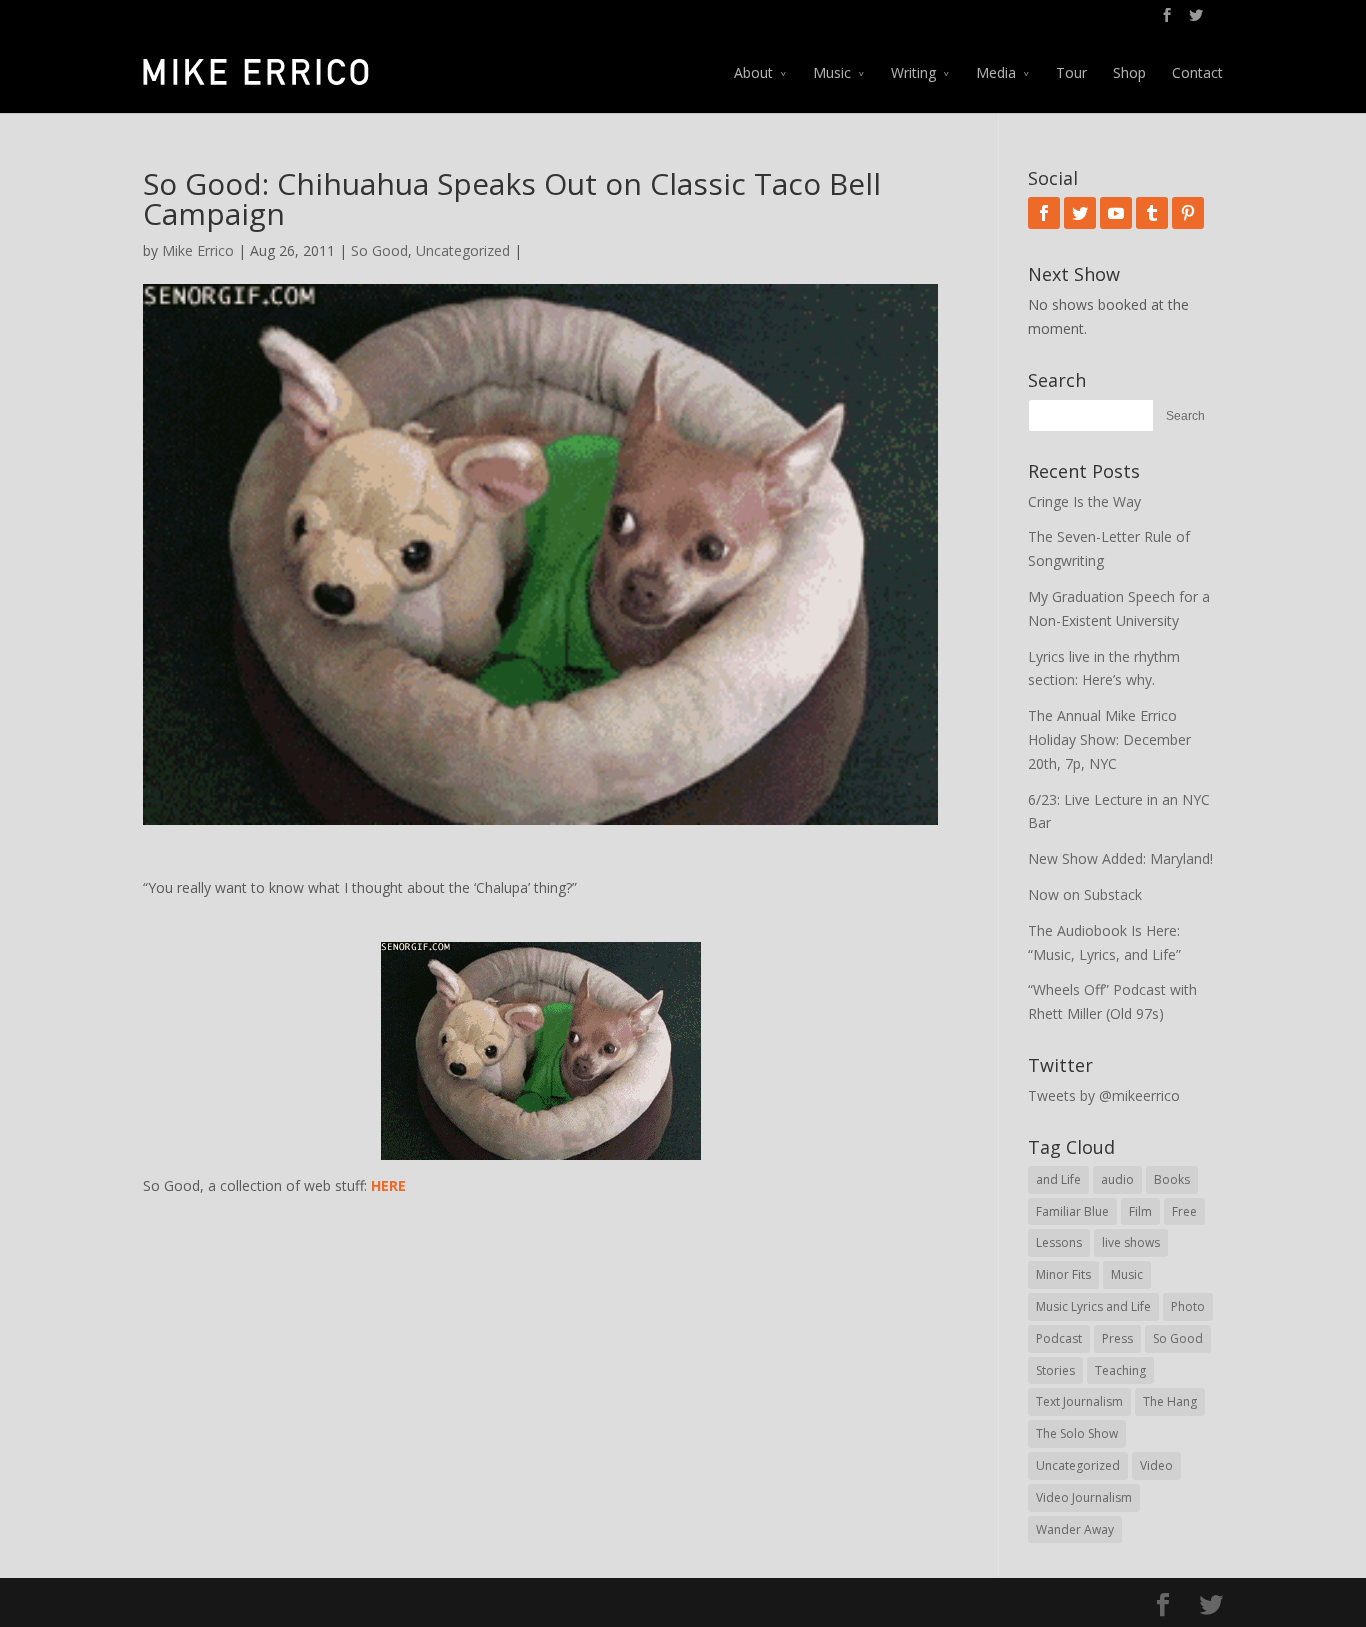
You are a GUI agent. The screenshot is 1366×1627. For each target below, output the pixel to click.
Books (1172, 1179)
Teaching (1120, 1370)
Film (1140, 1211)
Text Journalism (1079, 1401)
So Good (379, 250)
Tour (1071, 72)
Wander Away (1075, 1529)
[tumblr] (1152, 213)
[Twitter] (1080, 213)
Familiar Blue (1072, 1211)
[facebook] (1044, 213)
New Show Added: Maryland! (1120, 858)
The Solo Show (1077, 1433)
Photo (1188, 1306)
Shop (1129, 72)
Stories (1055, 1370)
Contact (1197, 72)
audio (1117, 1179)
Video (1156, 1465)
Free (1184, 1211)
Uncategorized (463, 250)
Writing (913, 72)
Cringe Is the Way (1084, 501)
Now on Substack (1085, 894)
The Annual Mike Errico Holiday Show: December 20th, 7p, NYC (1109, 739)
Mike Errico (198, 250)
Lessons (1059, 1242)
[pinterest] (1188, 213)
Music (832, 72)
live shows (1131, 1242)
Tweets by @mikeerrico (1104, 1095)
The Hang (1170, 1401)
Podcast (1059, 1338)
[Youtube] (1116, 213)
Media (996, 72)
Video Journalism (1084, 1497)
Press (1117, 1338)
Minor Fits (1063, 1274)
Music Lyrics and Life (1093, 1306)
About (753, 72)
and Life (1058, 1179)
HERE (388, 1185)
